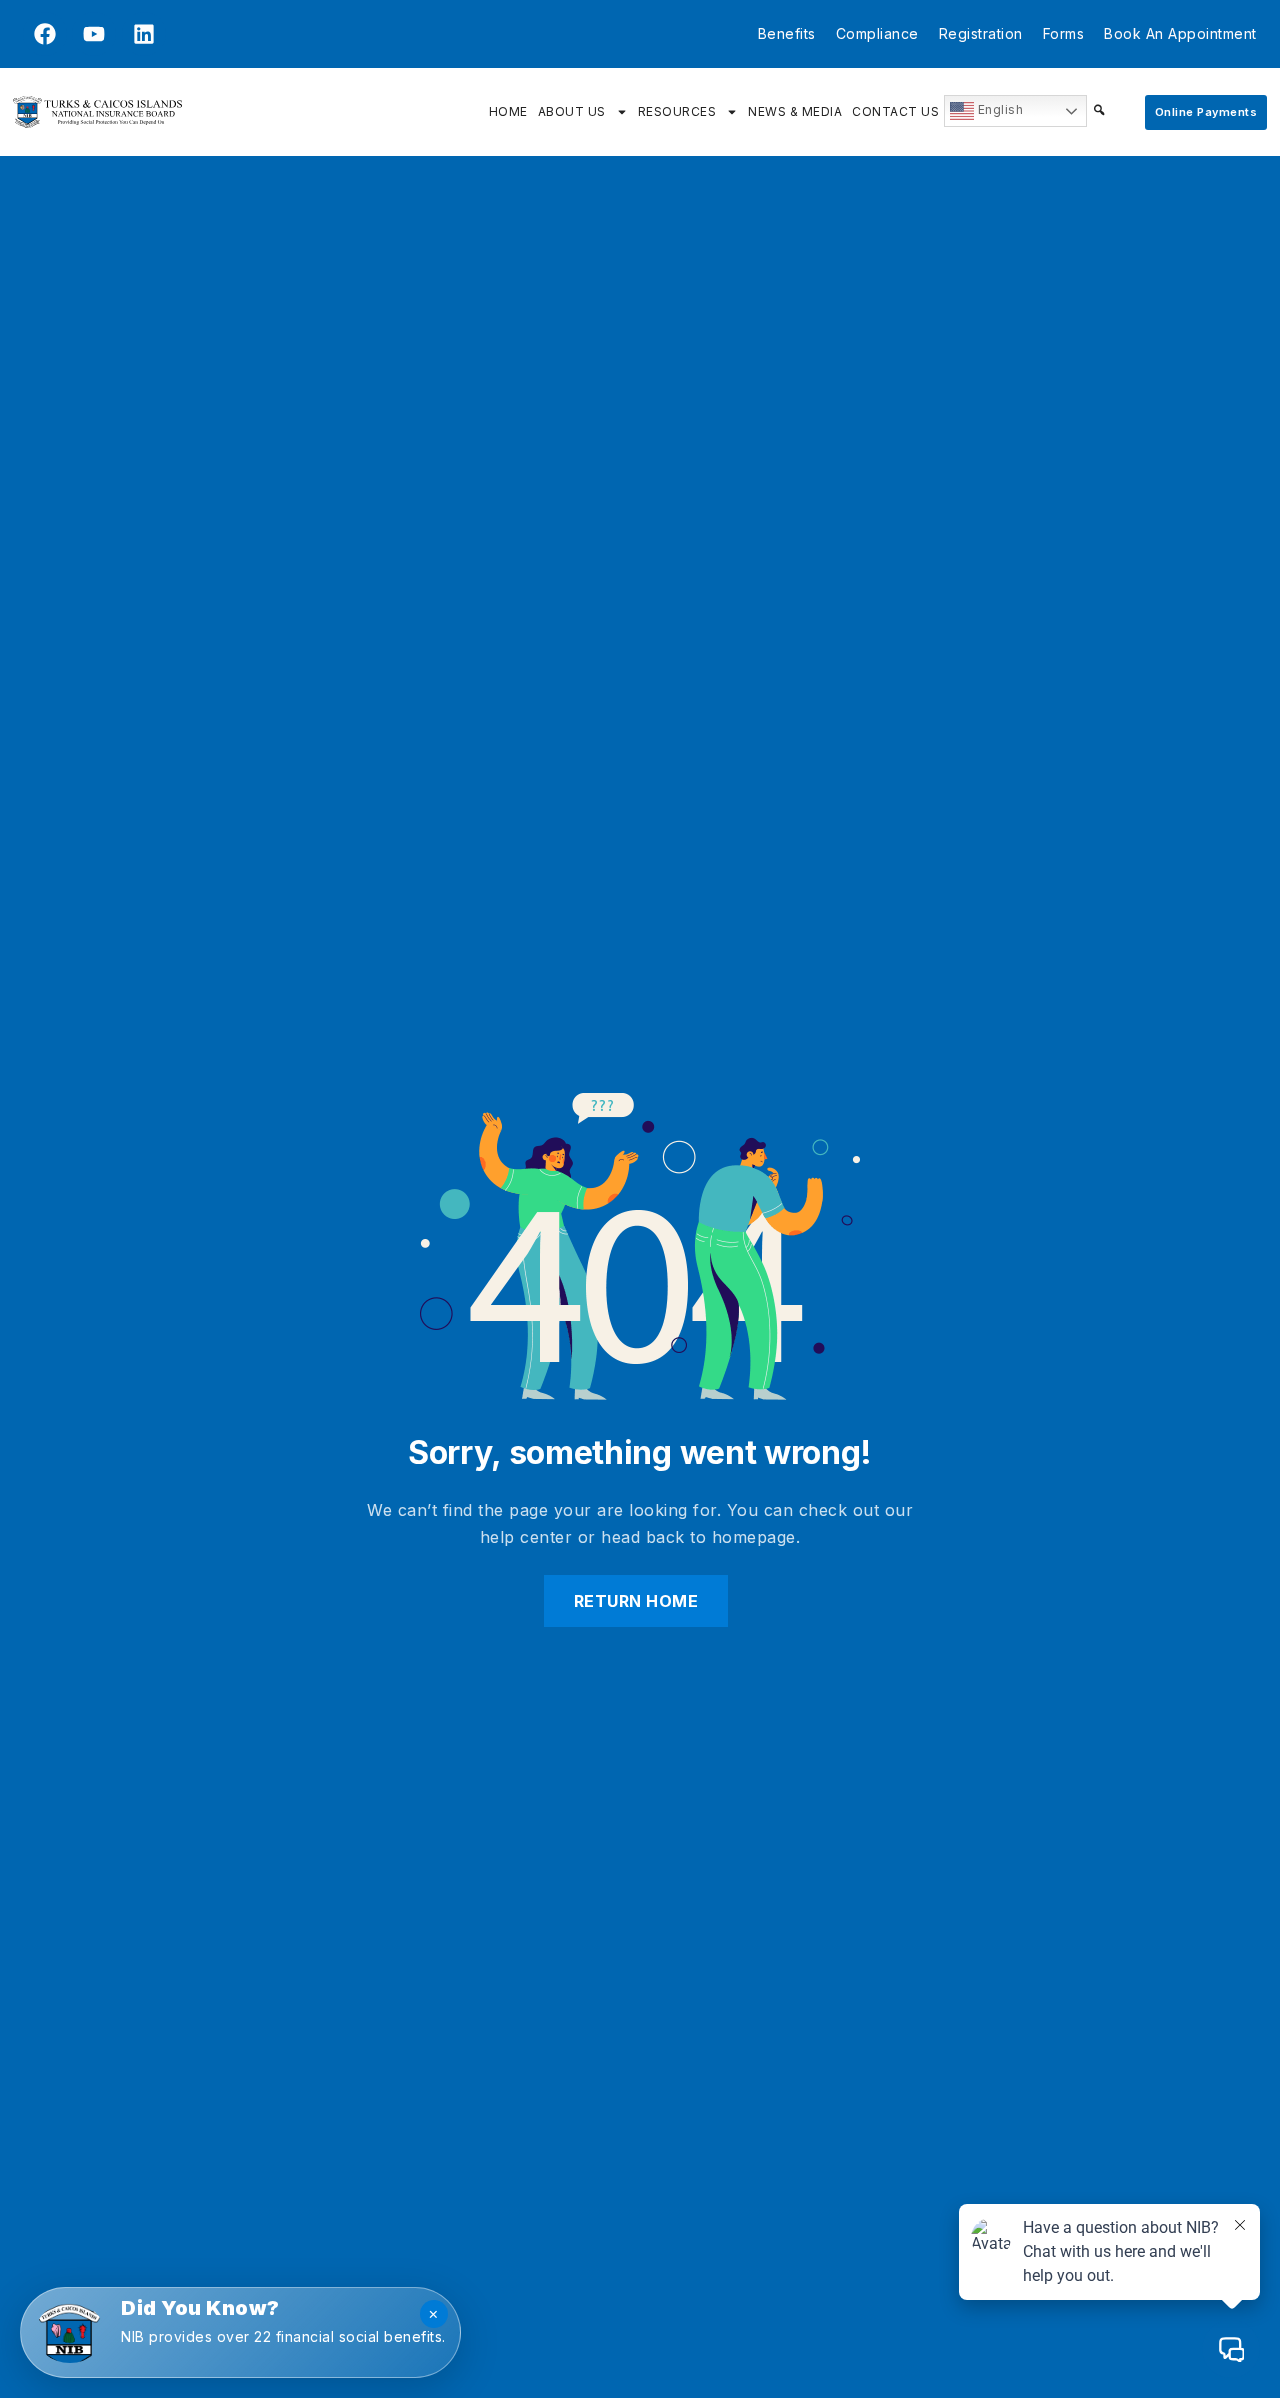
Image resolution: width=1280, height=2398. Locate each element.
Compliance (877, 33)
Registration (981, 33)
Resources (677, 111)
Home (508, 111)
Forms (1064, 33)
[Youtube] (94, 34)
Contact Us (895, 111)
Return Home (636, 1601)
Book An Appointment (1180, 33)
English (998, 109)
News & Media (795, 111)
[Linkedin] (144, 34)
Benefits (787, 33)
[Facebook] (45, 34)
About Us (572, 111)
